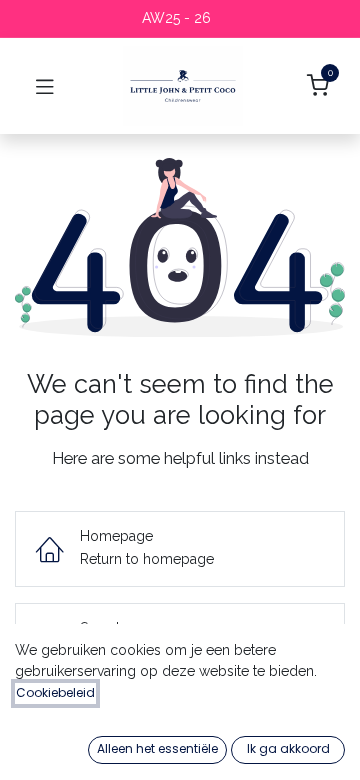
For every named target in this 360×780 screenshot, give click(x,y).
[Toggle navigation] (45, 86)
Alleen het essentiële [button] (157, 748)
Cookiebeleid (55, 692)
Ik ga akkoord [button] (288, 748)
